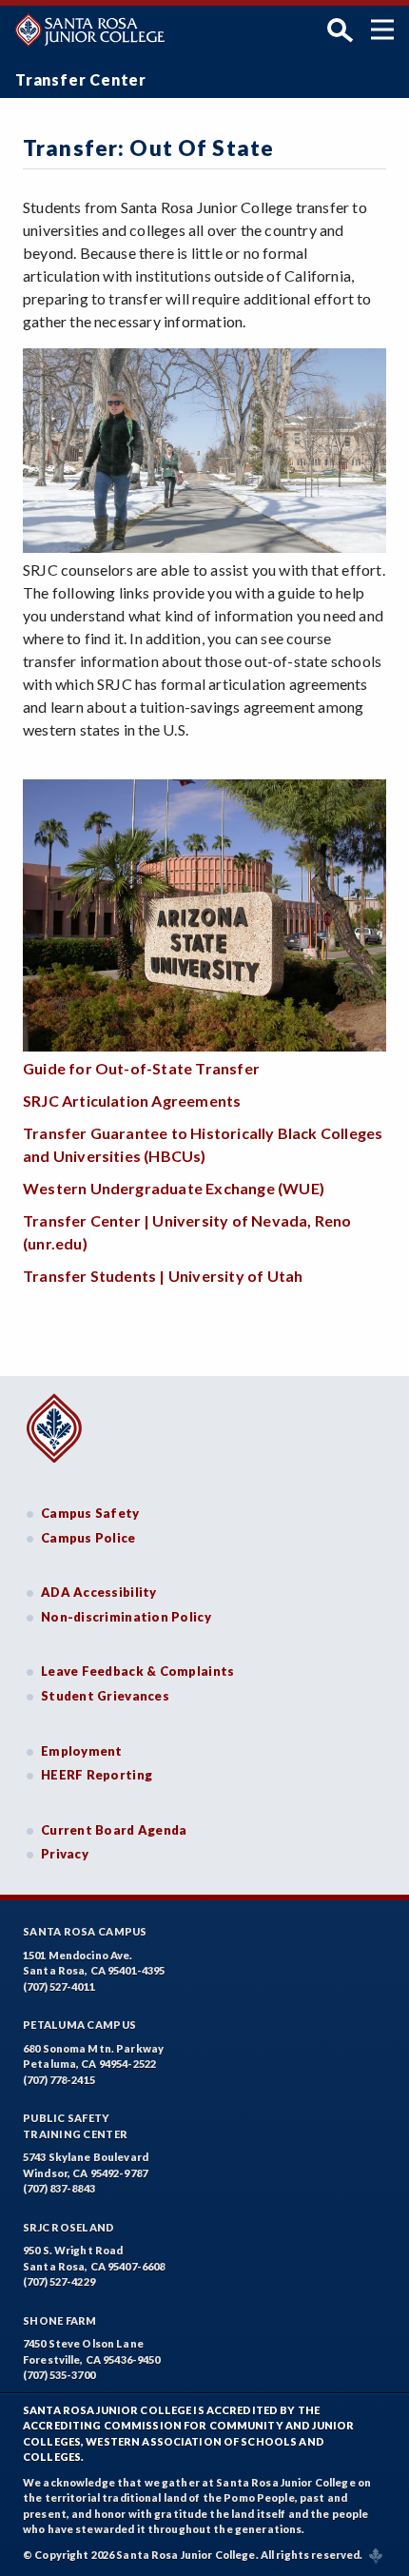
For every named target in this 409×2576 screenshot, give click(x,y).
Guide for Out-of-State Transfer (141, 1068)
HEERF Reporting (97, 1775)
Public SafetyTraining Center (75, 2126)
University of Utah (234, 1276)
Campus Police (88, 1538)
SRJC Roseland (69, 2227)
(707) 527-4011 (59, 1986)
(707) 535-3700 (59, 2375)
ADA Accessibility (99, 1592)
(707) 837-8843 (59, 2188)
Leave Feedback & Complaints (137, 1671)
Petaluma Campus (79, 2025)
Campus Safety (90, 1513)
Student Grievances (105, 1696)
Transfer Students (91, 1276)
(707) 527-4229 (59, 2281)
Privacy (65, 1854)
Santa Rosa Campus (85, 1931)
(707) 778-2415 (59, 2080)
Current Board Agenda (114, 1830)
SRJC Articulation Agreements (132, 1101)
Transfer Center (81, 79)
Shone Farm (60, 2320)
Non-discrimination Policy (126, 1617)
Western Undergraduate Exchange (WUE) (174, 1188)
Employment (82, 1751)
